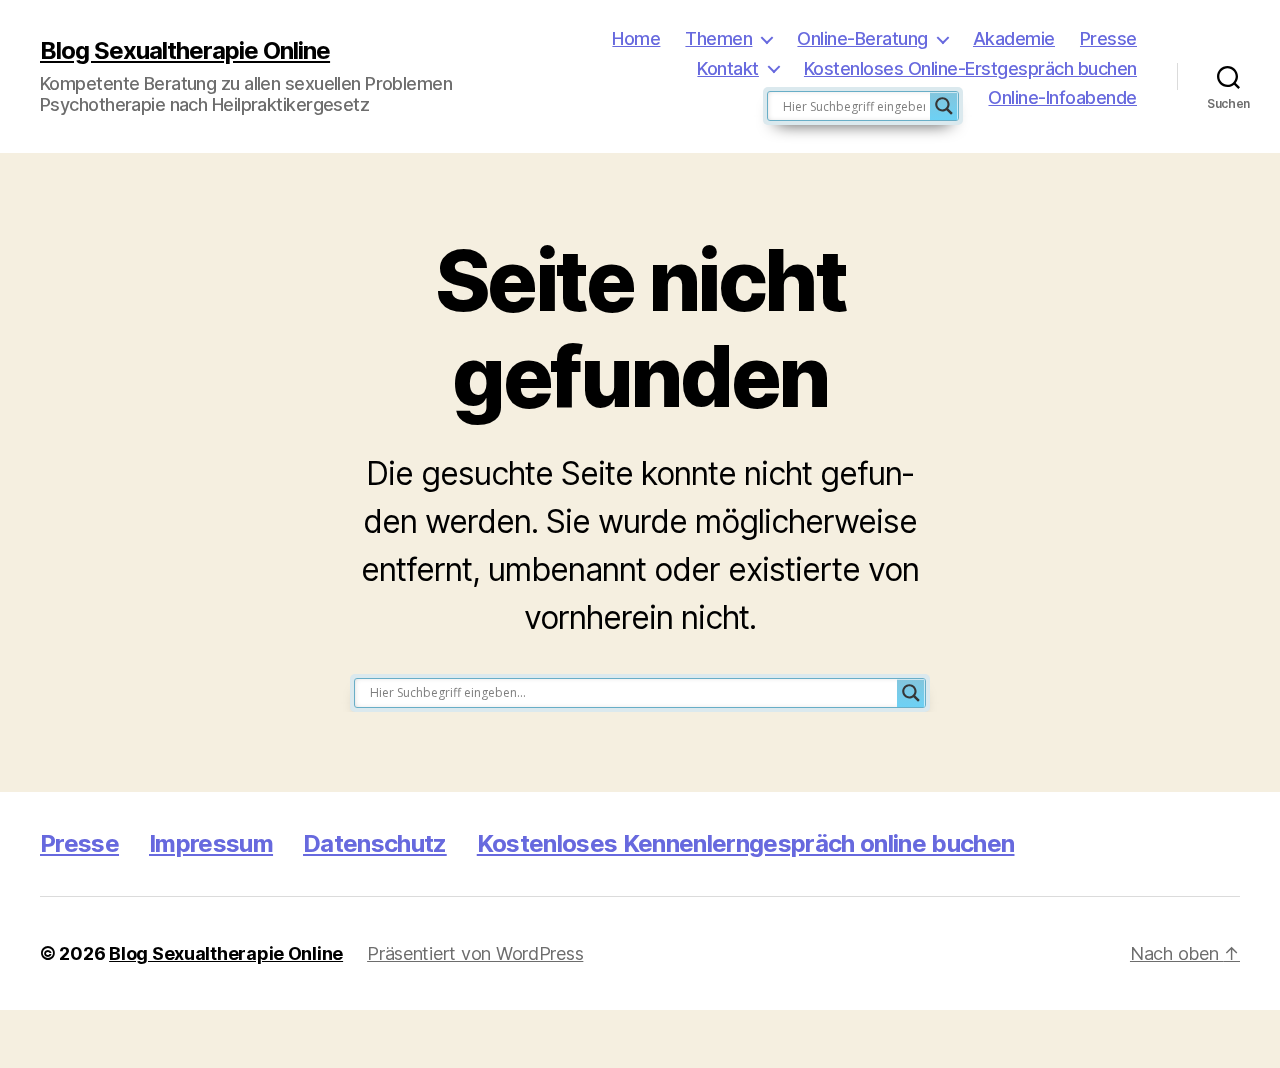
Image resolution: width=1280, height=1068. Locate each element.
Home (636, 38)
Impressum (211, 843)
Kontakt (728, 68)
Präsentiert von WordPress (475, 953)
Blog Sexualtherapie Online (185, 51)
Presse (1108, 38)
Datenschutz (375, 843)
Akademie (1014, 38)
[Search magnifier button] (944, 106)
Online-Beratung (862, 38)
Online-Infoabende (1062, 97)
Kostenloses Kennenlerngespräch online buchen (746, 843)
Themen (718, 38)
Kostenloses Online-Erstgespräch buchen (970, 68)
